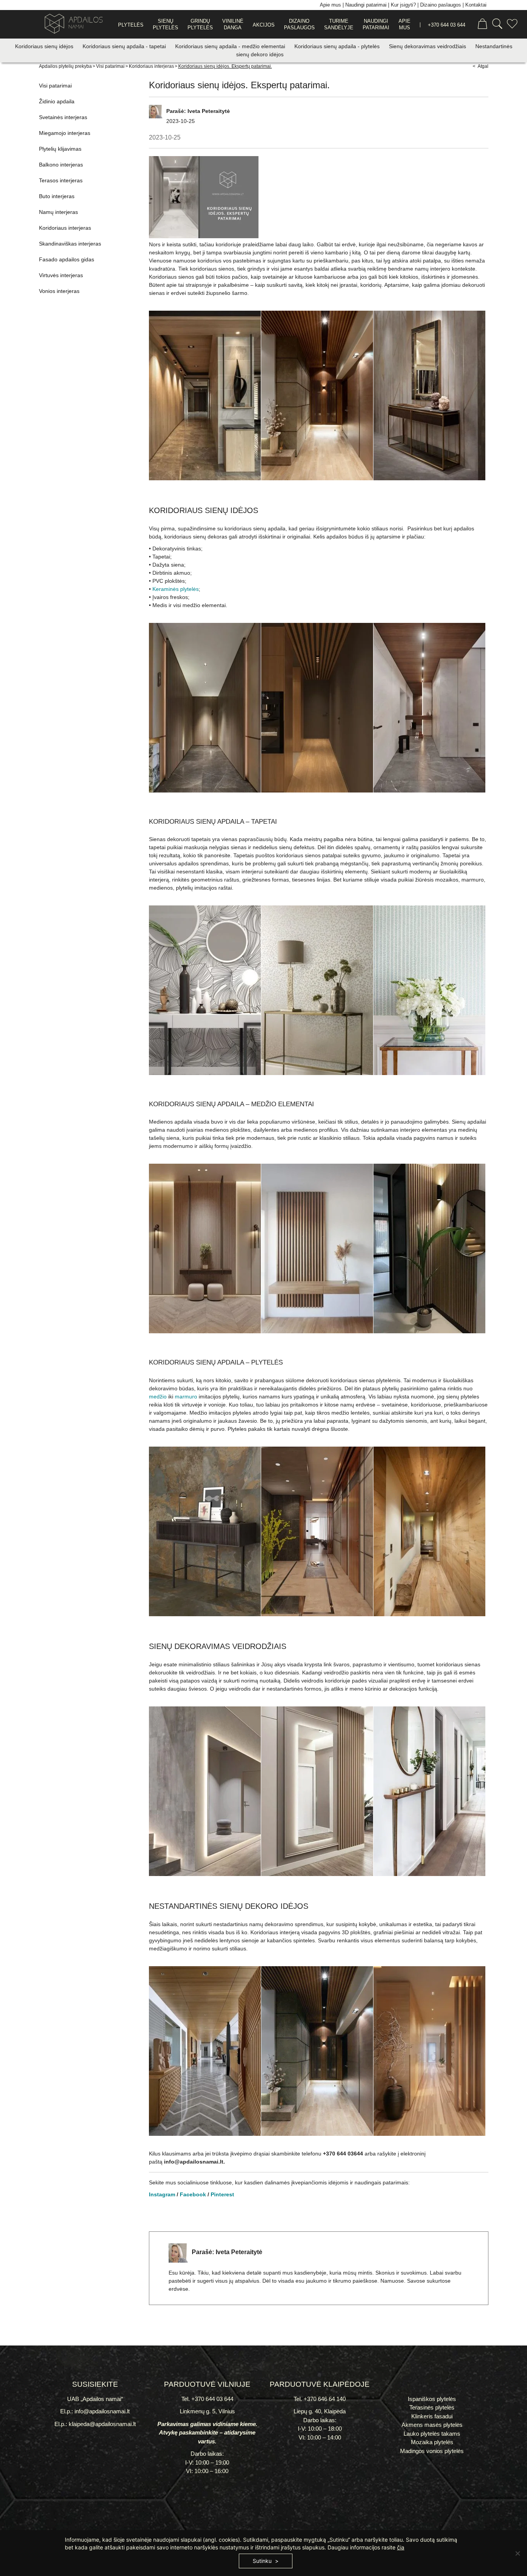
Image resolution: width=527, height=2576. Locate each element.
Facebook (193, 2194)
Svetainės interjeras (63, 117)
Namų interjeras (58, 212)
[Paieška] (497, 25)
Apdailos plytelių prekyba (65, 66)
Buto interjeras (57, 196)
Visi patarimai (110, 66)
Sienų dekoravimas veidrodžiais (428, 46)
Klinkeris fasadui (432, 2416)
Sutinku (262, 2561)
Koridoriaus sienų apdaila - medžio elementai (231, 46)
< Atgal (481, 66)
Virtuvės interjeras (61, 275)
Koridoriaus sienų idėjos (45, 46)
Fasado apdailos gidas (67, 259)
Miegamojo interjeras (65, 133)
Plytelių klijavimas (60, 149)
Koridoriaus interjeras (151, 66)
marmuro (186, 1397)
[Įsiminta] (512, 25)
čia (401, 2547)
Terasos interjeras (61, 180)
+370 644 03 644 (447, 25)
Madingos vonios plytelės (432, 2451)
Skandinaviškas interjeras (70, 244)
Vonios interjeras (59, 291)
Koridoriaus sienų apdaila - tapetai (125, 46)
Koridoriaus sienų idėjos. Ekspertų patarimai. (225, 66)
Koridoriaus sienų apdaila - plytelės (338, 46)
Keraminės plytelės (176, 589)
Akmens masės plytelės (432, 2425)
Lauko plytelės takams (432, 2434)
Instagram (162, 2194)
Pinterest (222, 2194)
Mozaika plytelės (432, 2442)
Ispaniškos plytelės (432, 2399)
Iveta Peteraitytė (209, 111)
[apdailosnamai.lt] (71, 25)
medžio (158, 1397)
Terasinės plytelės (432, 2407)
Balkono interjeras (61, 165)
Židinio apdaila (57, 101)
